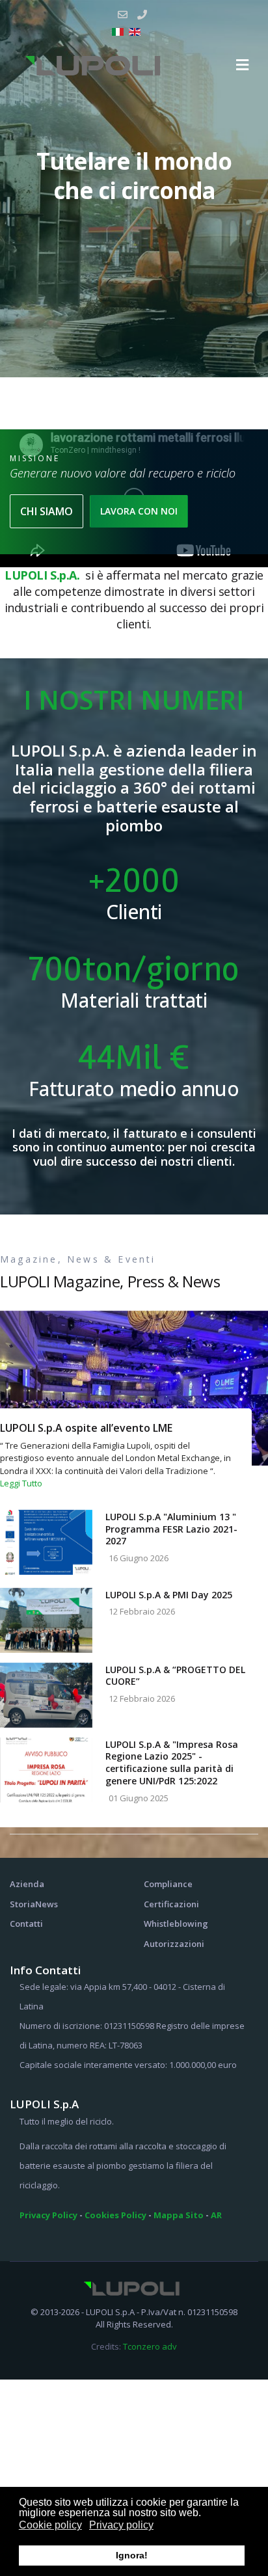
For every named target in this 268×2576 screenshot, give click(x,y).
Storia (22, 1904)
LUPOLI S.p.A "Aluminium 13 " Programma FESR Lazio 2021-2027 (171, 1529)
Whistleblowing (176, 1924)
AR (216, 2215)
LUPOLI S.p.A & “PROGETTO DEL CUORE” (175, 1676)
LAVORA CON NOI (139, 511)
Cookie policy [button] (50, 2525)
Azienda (27, 1884)
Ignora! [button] (132, 2555)
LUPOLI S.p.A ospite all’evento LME (86, 1428)
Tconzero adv (150, 2346)
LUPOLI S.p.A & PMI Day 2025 (169, 1595)
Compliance (168, 1884)
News (47, 1904)
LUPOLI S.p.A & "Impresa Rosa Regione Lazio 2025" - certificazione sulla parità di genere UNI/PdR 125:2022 (172, 1763)
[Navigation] (242, 65)
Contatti (26, 1924)
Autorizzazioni (174, 1944)
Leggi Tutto (21, 1483)
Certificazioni (171, 1904)
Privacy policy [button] (121, 2525)
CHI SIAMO (47, 511)
